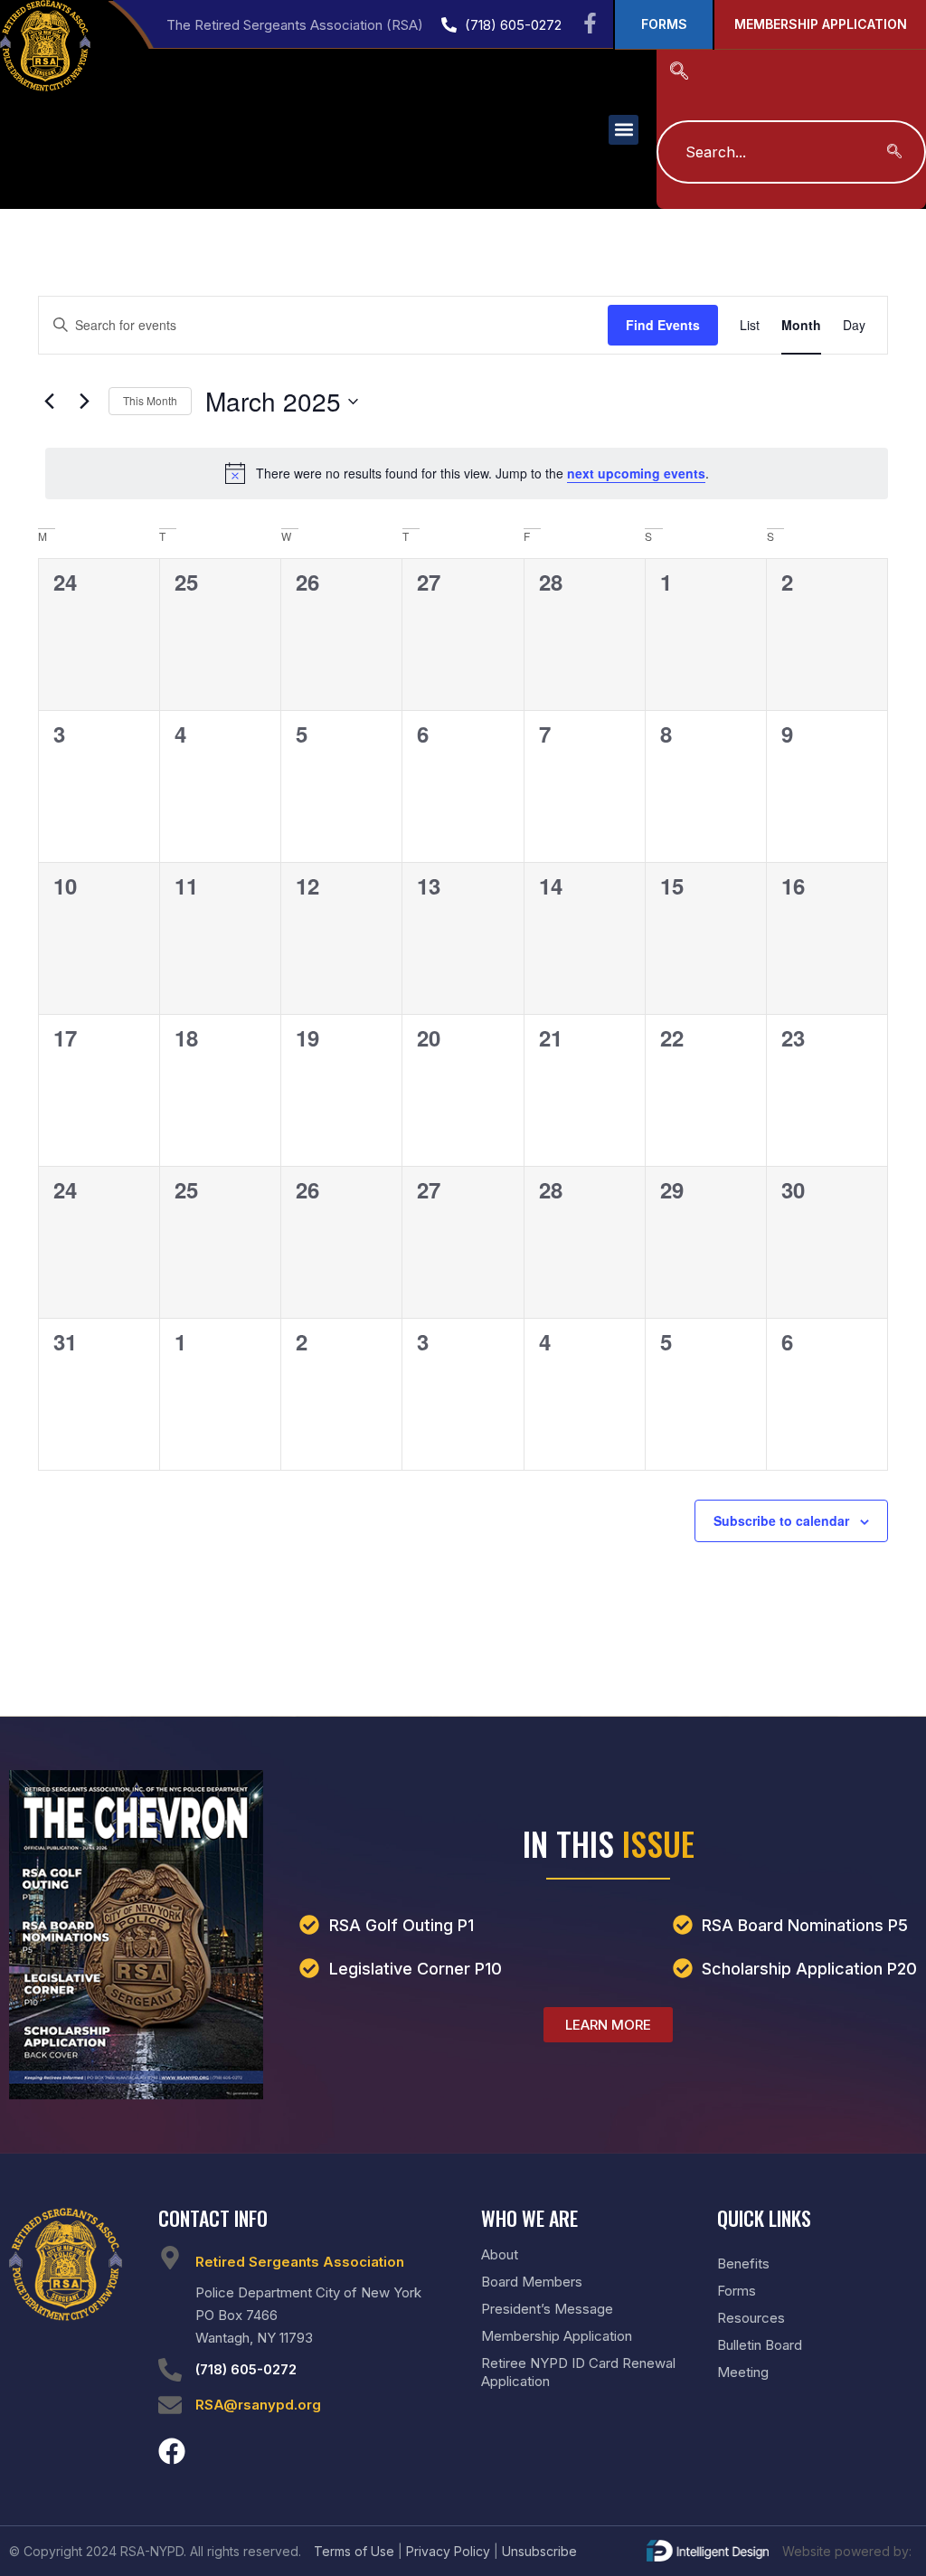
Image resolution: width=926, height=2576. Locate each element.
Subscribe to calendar (781, 1520)
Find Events (663, 325)
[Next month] (84, 402)
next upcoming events (636, 473)
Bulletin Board (760, 2345)
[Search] (894, 152)
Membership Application (557, 2336)
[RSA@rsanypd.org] (170, 2405)
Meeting (743, 2372)
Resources (751, 2318)
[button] (624, 130)
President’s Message (547, 2309)
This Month (150, 400)
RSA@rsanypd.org (258, 2405)
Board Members (532, 2282)
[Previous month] (49, 402)
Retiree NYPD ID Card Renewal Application (578, 2372)
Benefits (743, 2263)
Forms (737, 2291)
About (500, 2254)
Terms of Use (354, 2551)
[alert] (467, 473)
